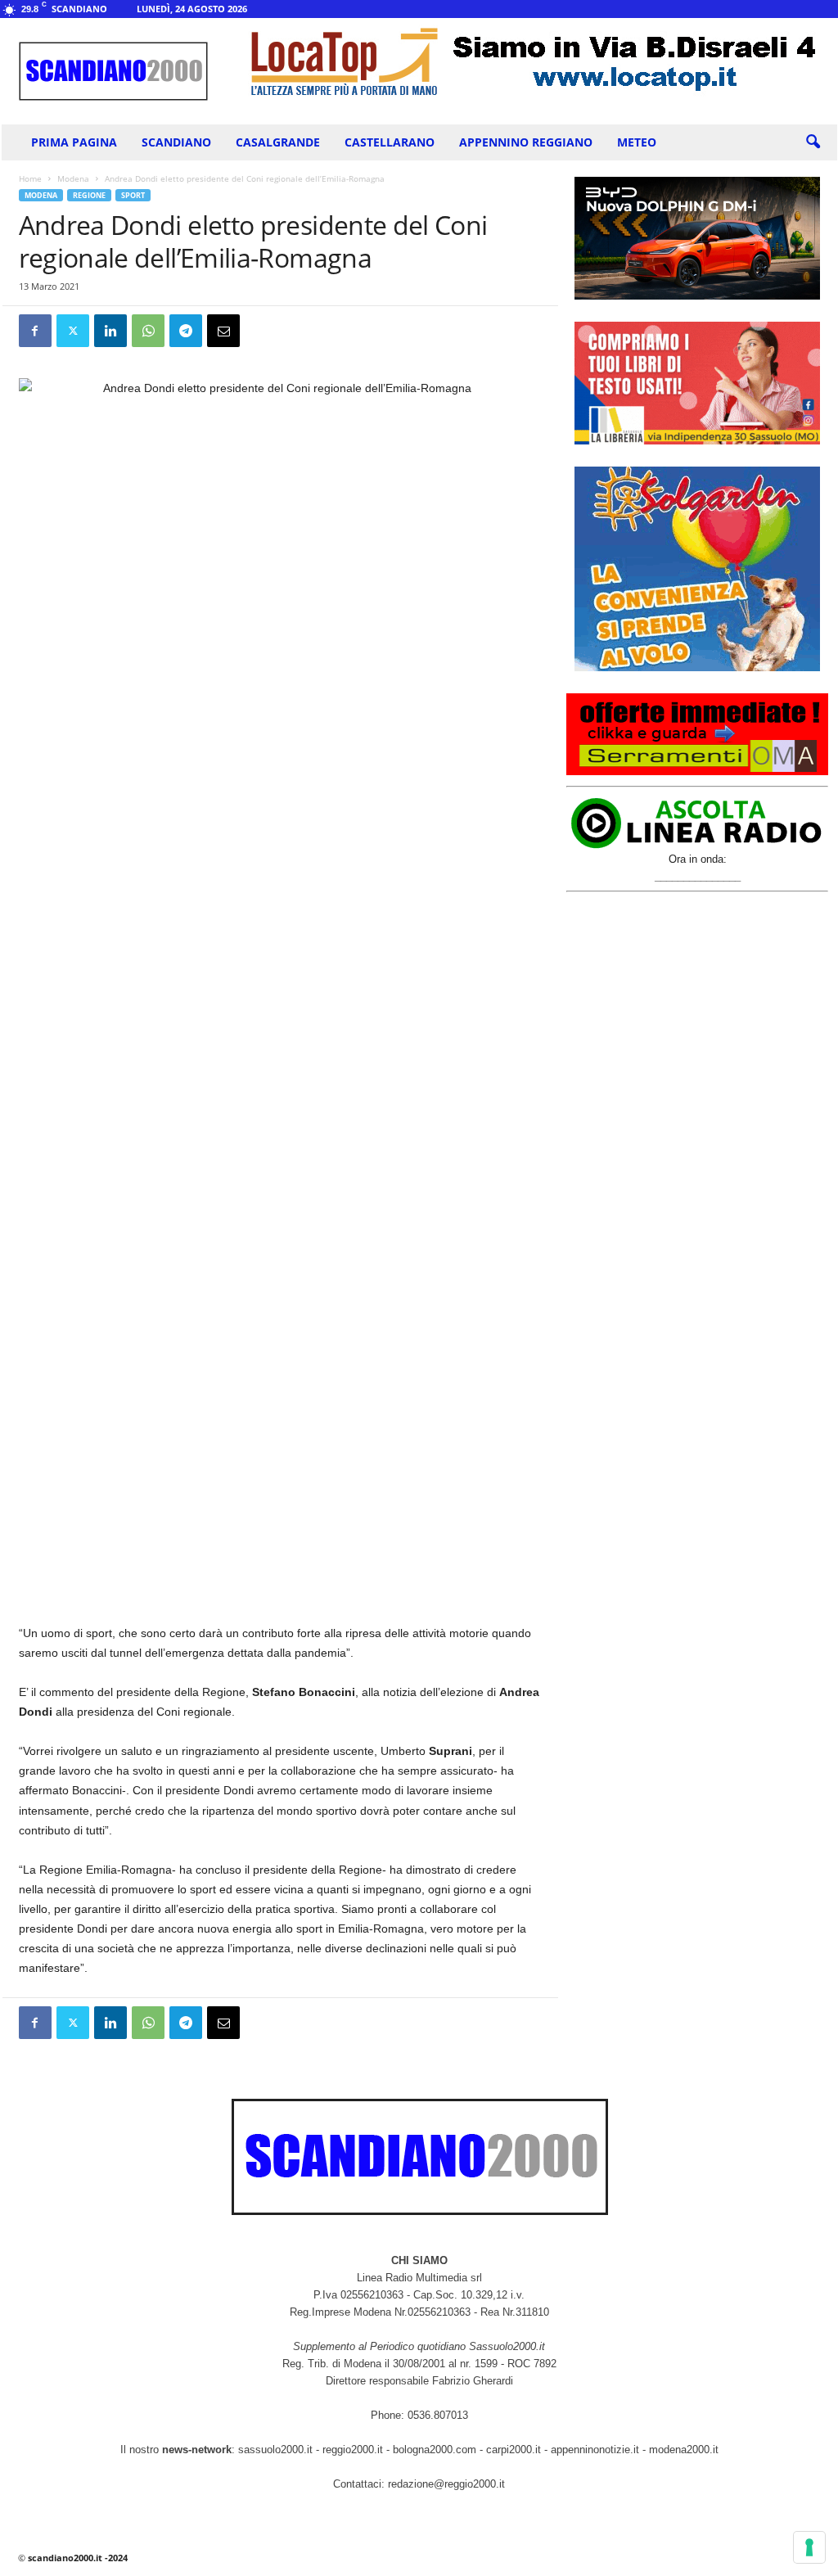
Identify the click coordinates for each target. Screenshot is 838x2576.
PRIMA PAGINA (74, 142)
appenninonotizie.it (595, 2450)
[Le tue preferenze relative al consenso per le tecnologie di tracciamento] (809, 2547)
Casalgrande (278, 142)
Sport (133, 195)
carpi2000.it (514, 2450)
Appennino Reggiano (526, 142)
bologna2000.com (435, 2450)
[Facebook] (35, 331)
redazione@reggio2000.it (446, 2484)
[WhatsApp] (148, 331)
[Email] (223, 331)
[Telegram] (186, 331)
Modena (73, 178)
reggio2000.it (354, 2450)
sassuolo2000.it (275, 2450)
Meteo (637, 142)
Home (30, 178)
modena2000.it (684, 2450)
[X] (73, 331)
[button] (813, 142)
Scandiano (176, 142)
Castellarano (390, 142)
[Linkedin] (110, 331)
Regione (89, 195)
